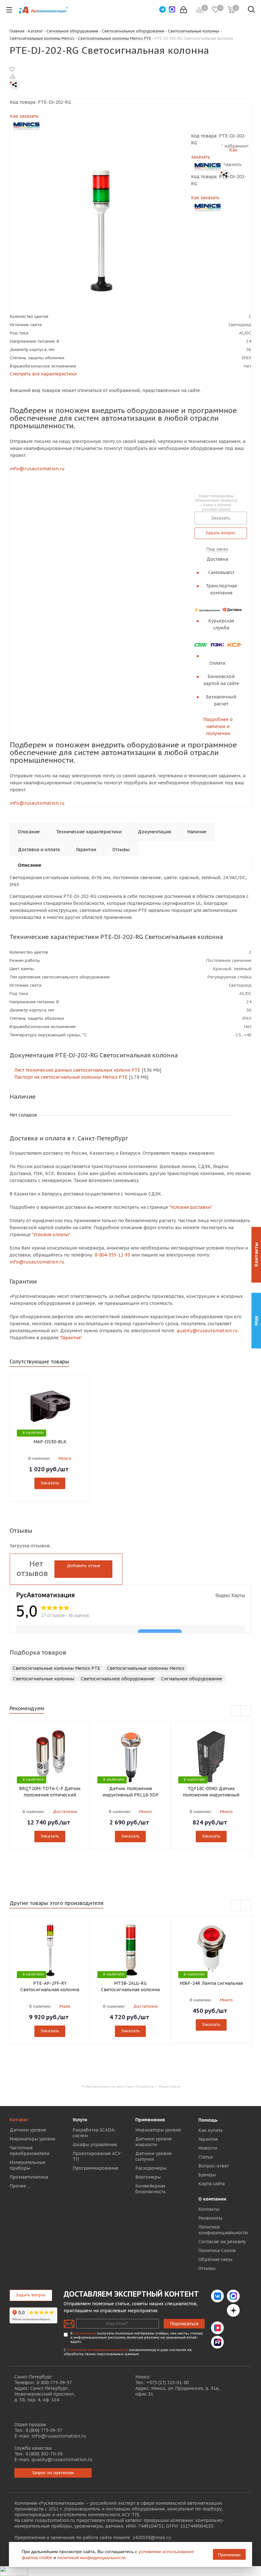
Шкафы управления (95, 2145)
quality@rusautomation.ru (62, 2460)
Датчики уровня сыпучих (153, 2156)
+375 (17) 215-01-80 (168, 2383)
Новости (208, 2148)
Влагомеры (148, 2177)
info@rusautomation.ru (37, 469)
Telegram (217, 2310)
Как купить (211, 2130)
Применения (150, 2120)
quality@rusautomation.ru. (208, 1331)
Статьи (205, 2157)
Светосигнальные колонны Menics (146, 1668)
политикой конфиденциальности (91, 2557)
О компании (212, 2199)
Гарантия (208, 2139)
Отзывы (207, 2268)
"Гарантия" (71, 1338)
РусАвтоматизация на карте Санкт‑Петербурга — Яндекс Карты (131, 2086)
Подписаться (184, 2324)
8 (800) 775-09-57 (44, 2430)
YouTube (233, 2328)
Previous (236, 1711)
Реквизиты (210, 2218)
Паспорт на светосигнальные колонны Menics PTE (70, 1077)
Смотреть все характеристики (43, 374)
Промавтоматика (29, 2177)
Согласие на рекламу (222, 2242)
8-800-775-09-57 (54, 2383)
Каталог (19, 2120)
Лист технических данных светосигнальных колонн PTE (77, 1070)
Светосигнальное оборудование (118, 1679)
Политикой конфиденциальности (97, 2350)
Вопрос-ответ (214, 2166)
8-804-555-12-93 (112, 1255)
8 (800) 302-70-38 (44, 2454)
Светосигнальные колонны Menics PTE (56, 1668)
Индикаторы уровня (32, 2139)
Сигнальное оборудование (192, 1679)
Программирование (95, 2168)
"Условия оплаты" (51, 1235)
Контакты (209, 2209)
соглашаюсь (85, 2333)
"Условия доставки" (190, 1207)
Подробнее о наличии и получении (218, 726)
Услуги (80, 2120)
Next (246, 1711)
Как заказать (24, 116)
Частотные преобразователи (29, 2151)
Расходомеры (151, 2168)
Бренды (207, 2175)
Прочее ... (20, 2186)
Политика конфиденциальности (223, 2230)
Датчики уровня (28, 2130)
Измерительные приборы (28, 2165)
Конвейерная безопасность (151, 2189)
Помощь (208, 2120)
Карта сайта (212, 2184)
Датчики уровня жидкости (153, 2142)
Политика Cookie (217, 2250)
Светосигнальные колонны (44, 1679)
